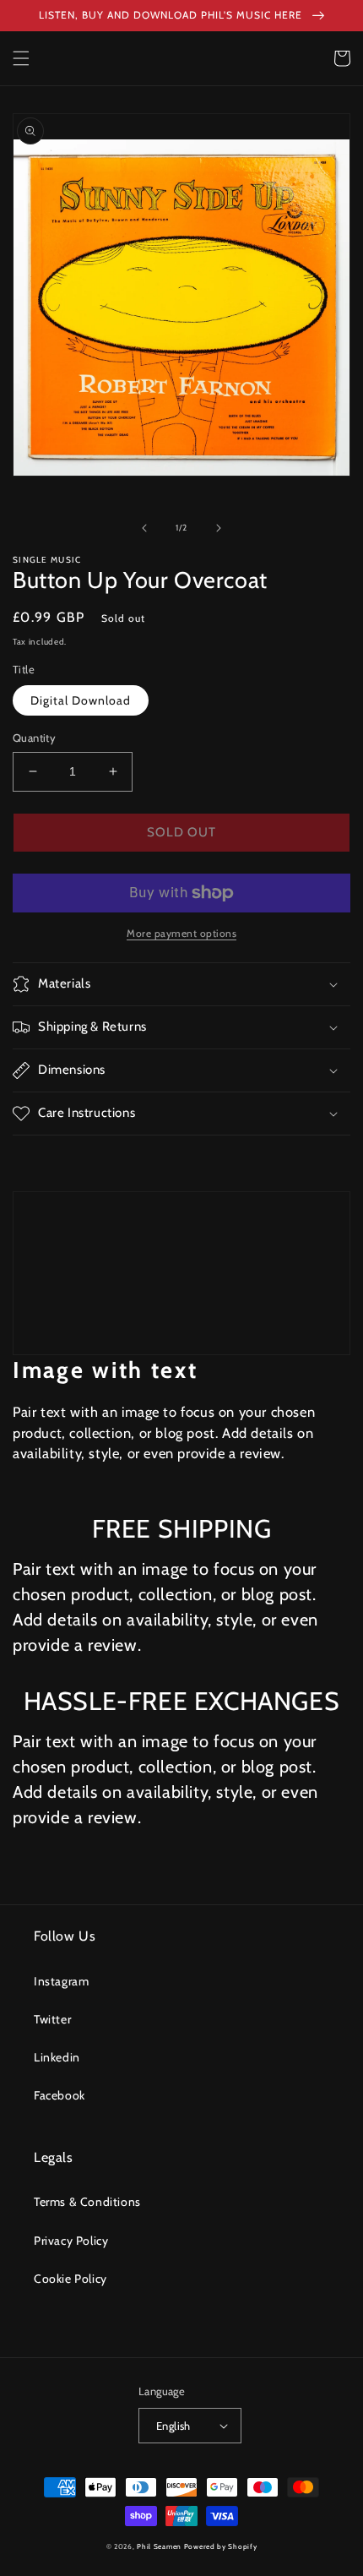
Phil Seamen (159, 2546)
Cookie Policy (70, 2279)
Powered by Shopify (221, 2546)
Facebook (60, 2095)
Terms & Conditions (87, 2202)
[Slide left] (144, 528)
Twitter (52, 2019)
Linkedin (57, 2057)
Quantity (34, 738)
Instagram (61, 1981)
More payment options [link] (181, 933)
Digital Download (81, 700)
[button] (21, 58)
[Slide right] (219, 528)
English (173, 2426)
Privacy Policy (71, 2241)
